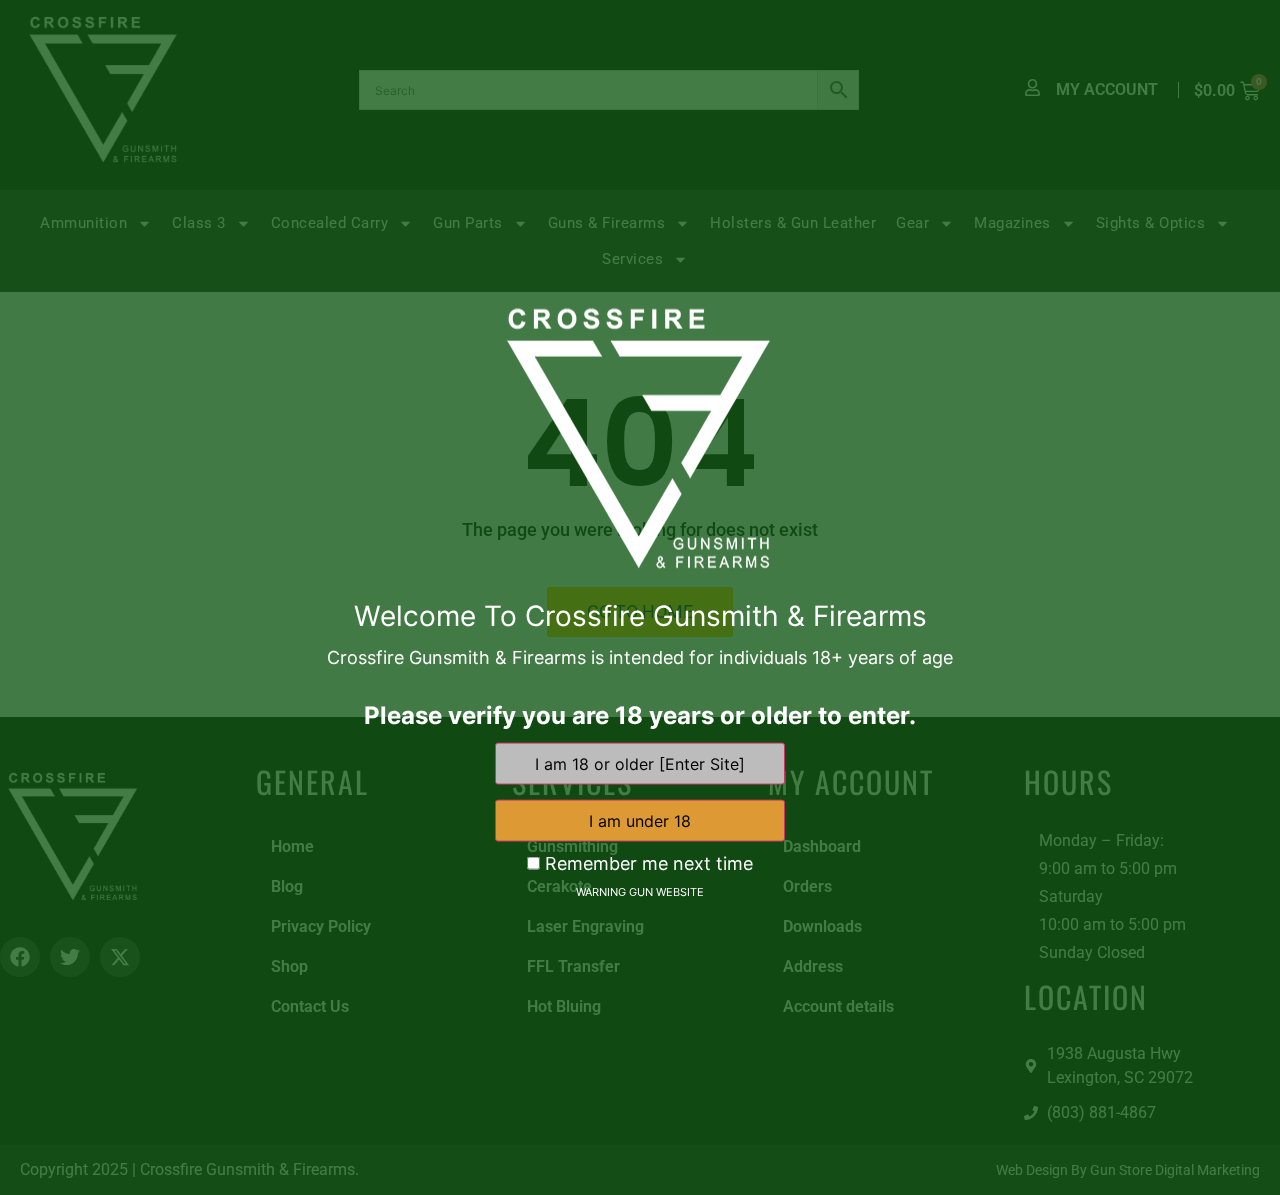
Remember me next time (646, 864)
